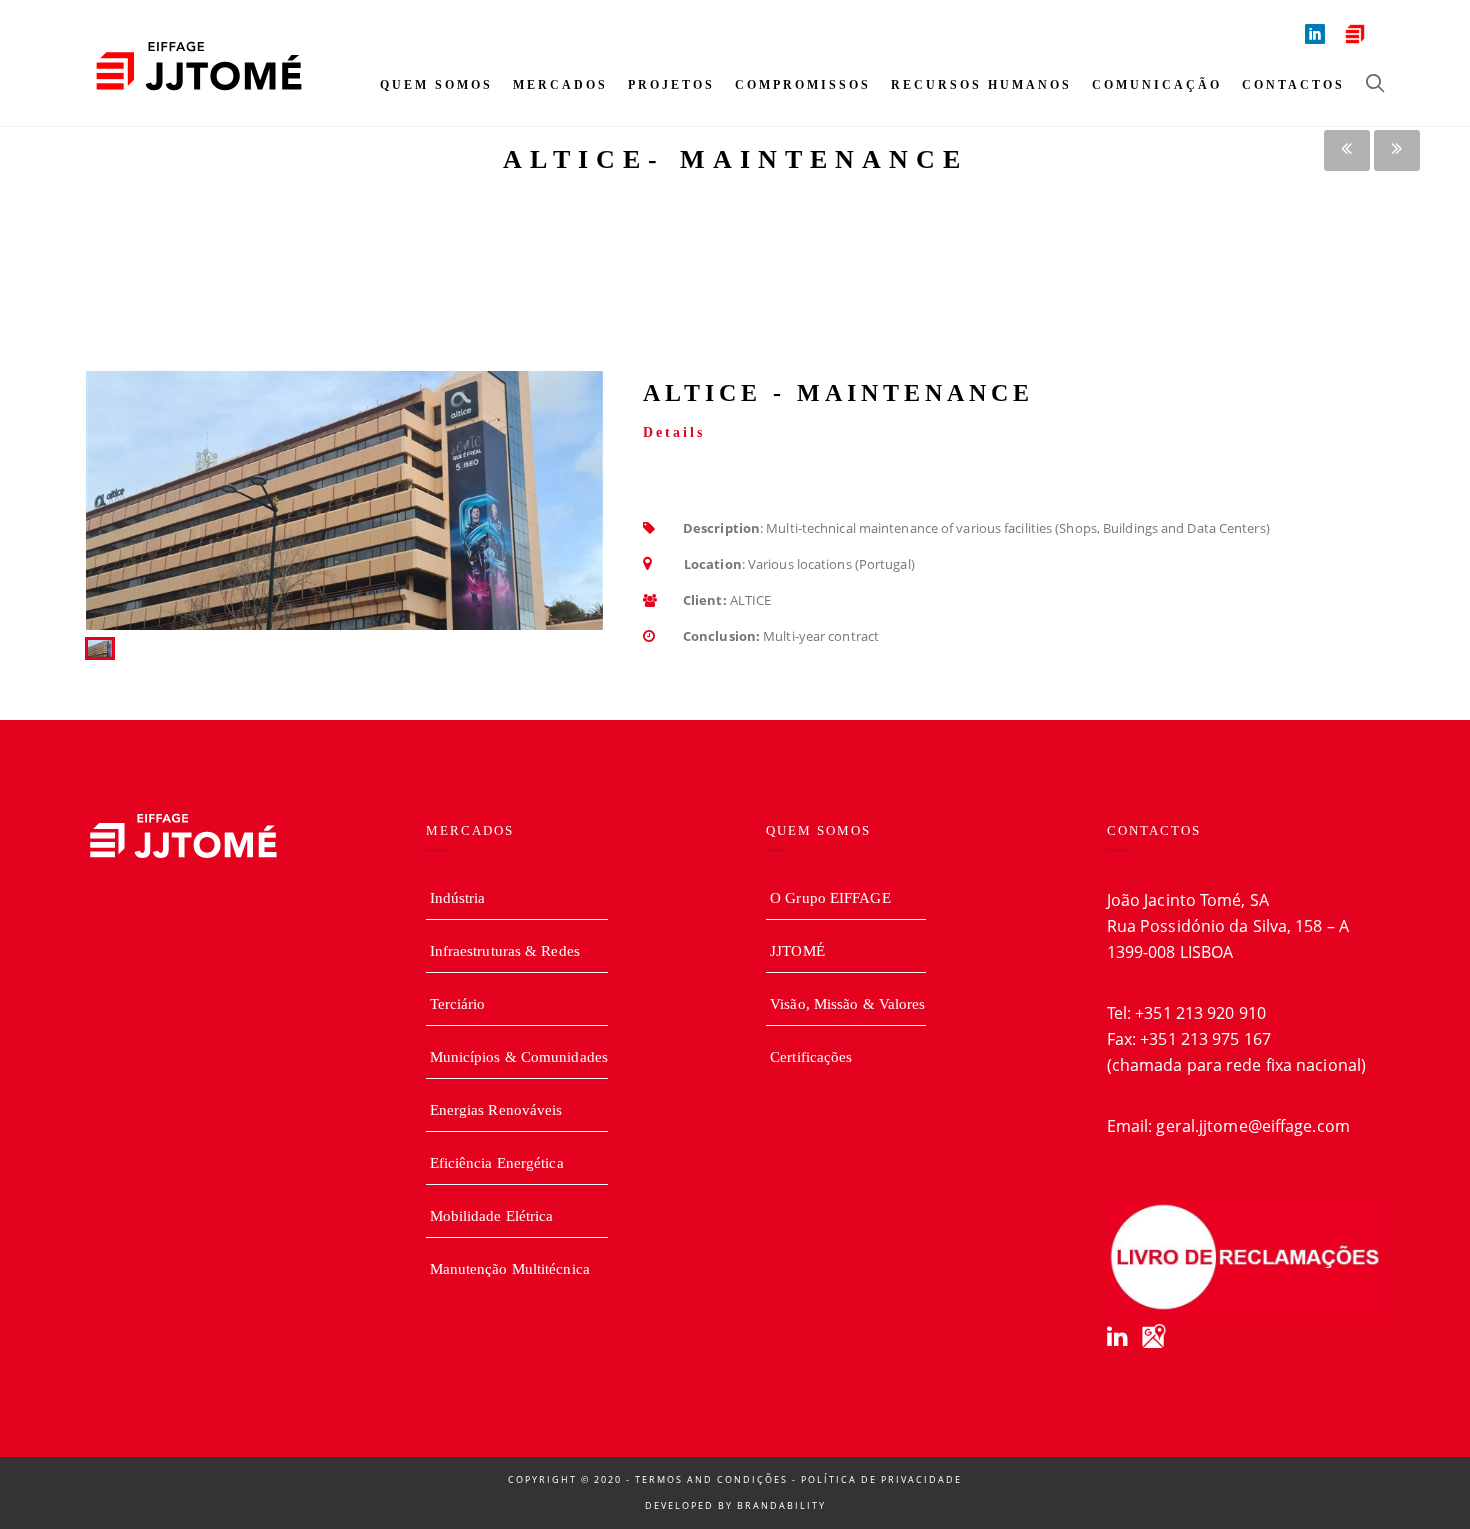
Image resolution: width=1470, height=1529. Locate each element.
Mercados (560, 85)
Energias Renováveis (496, 1110)
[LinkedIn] (1117, 1336)
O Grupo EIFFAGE (830, 898)
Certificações (811, 1057)
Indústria (458, 898)
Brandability (781, 1505)
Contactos (1293, 85)
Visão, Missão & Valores (847, 1004)
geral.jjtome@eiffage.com (1252, 1126)
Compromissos (803, 85)
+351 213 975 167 (1205, 1039)
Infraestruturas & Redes (505, 951)
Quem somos (436, 85)
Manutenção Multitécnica (510, 1269)
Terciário (458, 1004)
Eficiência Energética (497, 1163)
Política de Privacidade (881, 1479)
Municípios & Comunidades (519, 1057)
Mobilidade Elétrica (492, 1216)
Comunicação (1157, 85)
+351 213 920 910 (1200, 1013)
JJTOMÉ (797, 951)
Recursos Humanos (981, 85)
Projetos (671, 85)
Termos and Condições (711, 1479)
